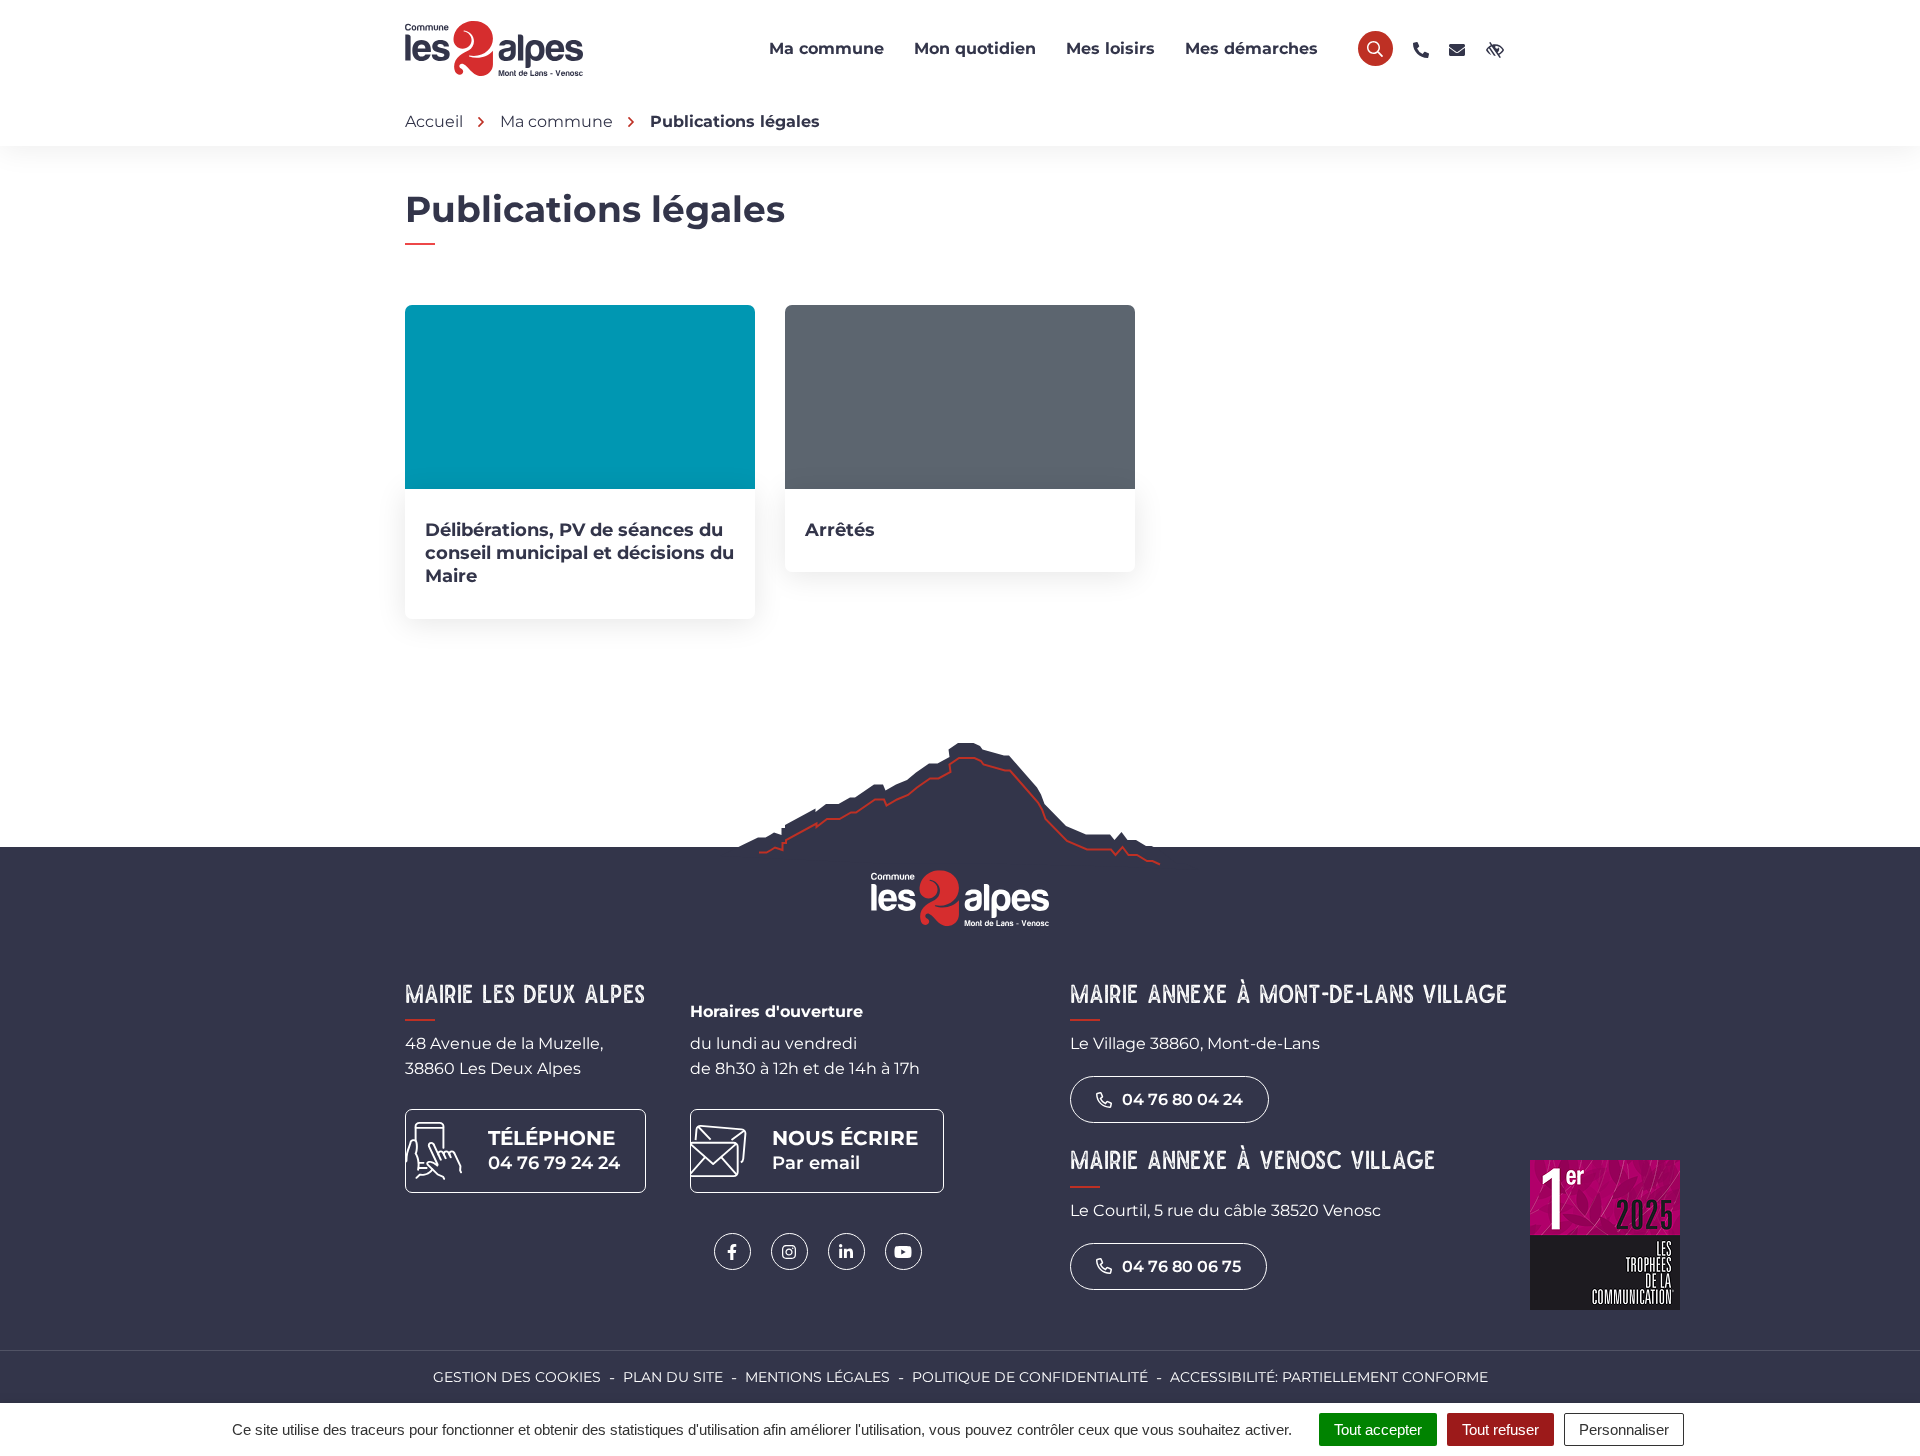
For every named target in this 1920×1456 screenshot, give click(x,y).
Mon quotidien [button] (975, 48)
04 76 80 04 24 (1182, 1099)
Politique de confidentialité (1030, 1377)
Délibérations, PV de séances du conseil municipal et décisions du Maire (579, 553)
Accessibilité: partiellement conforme (1329, 1377)
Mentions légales (817, 1377)
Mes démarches (1251, 48)
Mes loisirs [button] (1110, 48)
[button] (1421, 48)
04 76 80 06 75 (1181, 1266)
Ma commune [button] (826, 48)
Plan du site (673, 1377)
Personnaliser (1624, 1429)
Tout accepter (1378, 1429)
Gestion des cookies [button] (517, 1377)
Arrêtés (840, 530)
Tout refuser (1500, 1429)
